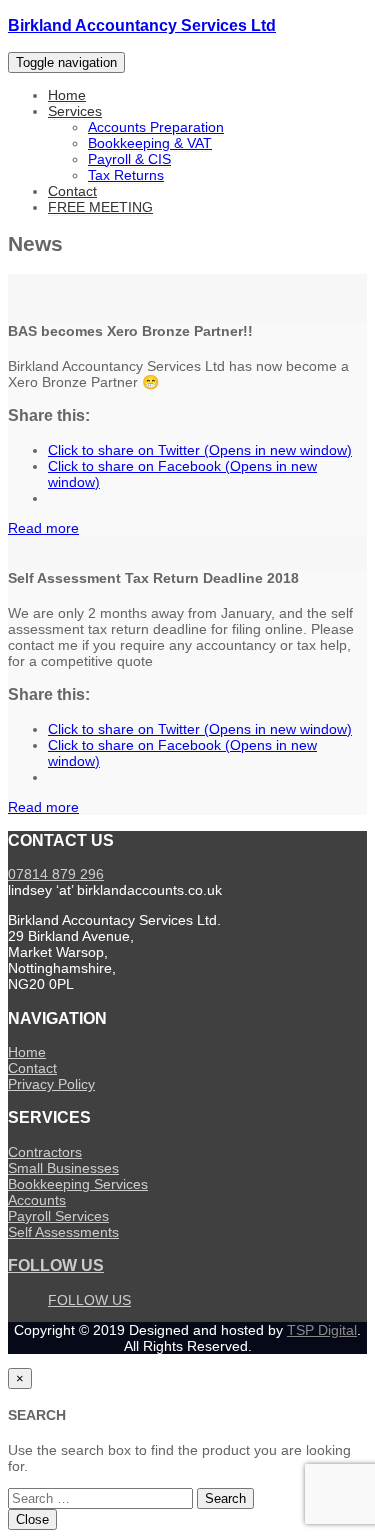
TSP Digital (322, 1330)
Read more (43, 528)
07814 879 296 (56, 874)
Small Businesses (63, 1168)
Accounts (37, 1200)
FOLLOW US (56, 1265)
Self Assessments (63, 1232)
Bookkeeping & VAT (150, 143)
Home (67, 95)
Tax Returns (126, 175)
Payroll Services (58, 1216)
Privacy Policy (51, 1084)
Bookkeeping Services (78, 1184)
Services (75, 111)
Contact (72, 191)
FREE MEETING (100, 207)
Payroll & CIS (129, 159)
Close (32, 1519)
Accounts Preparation (156, 127)
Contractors (45, 1152)
